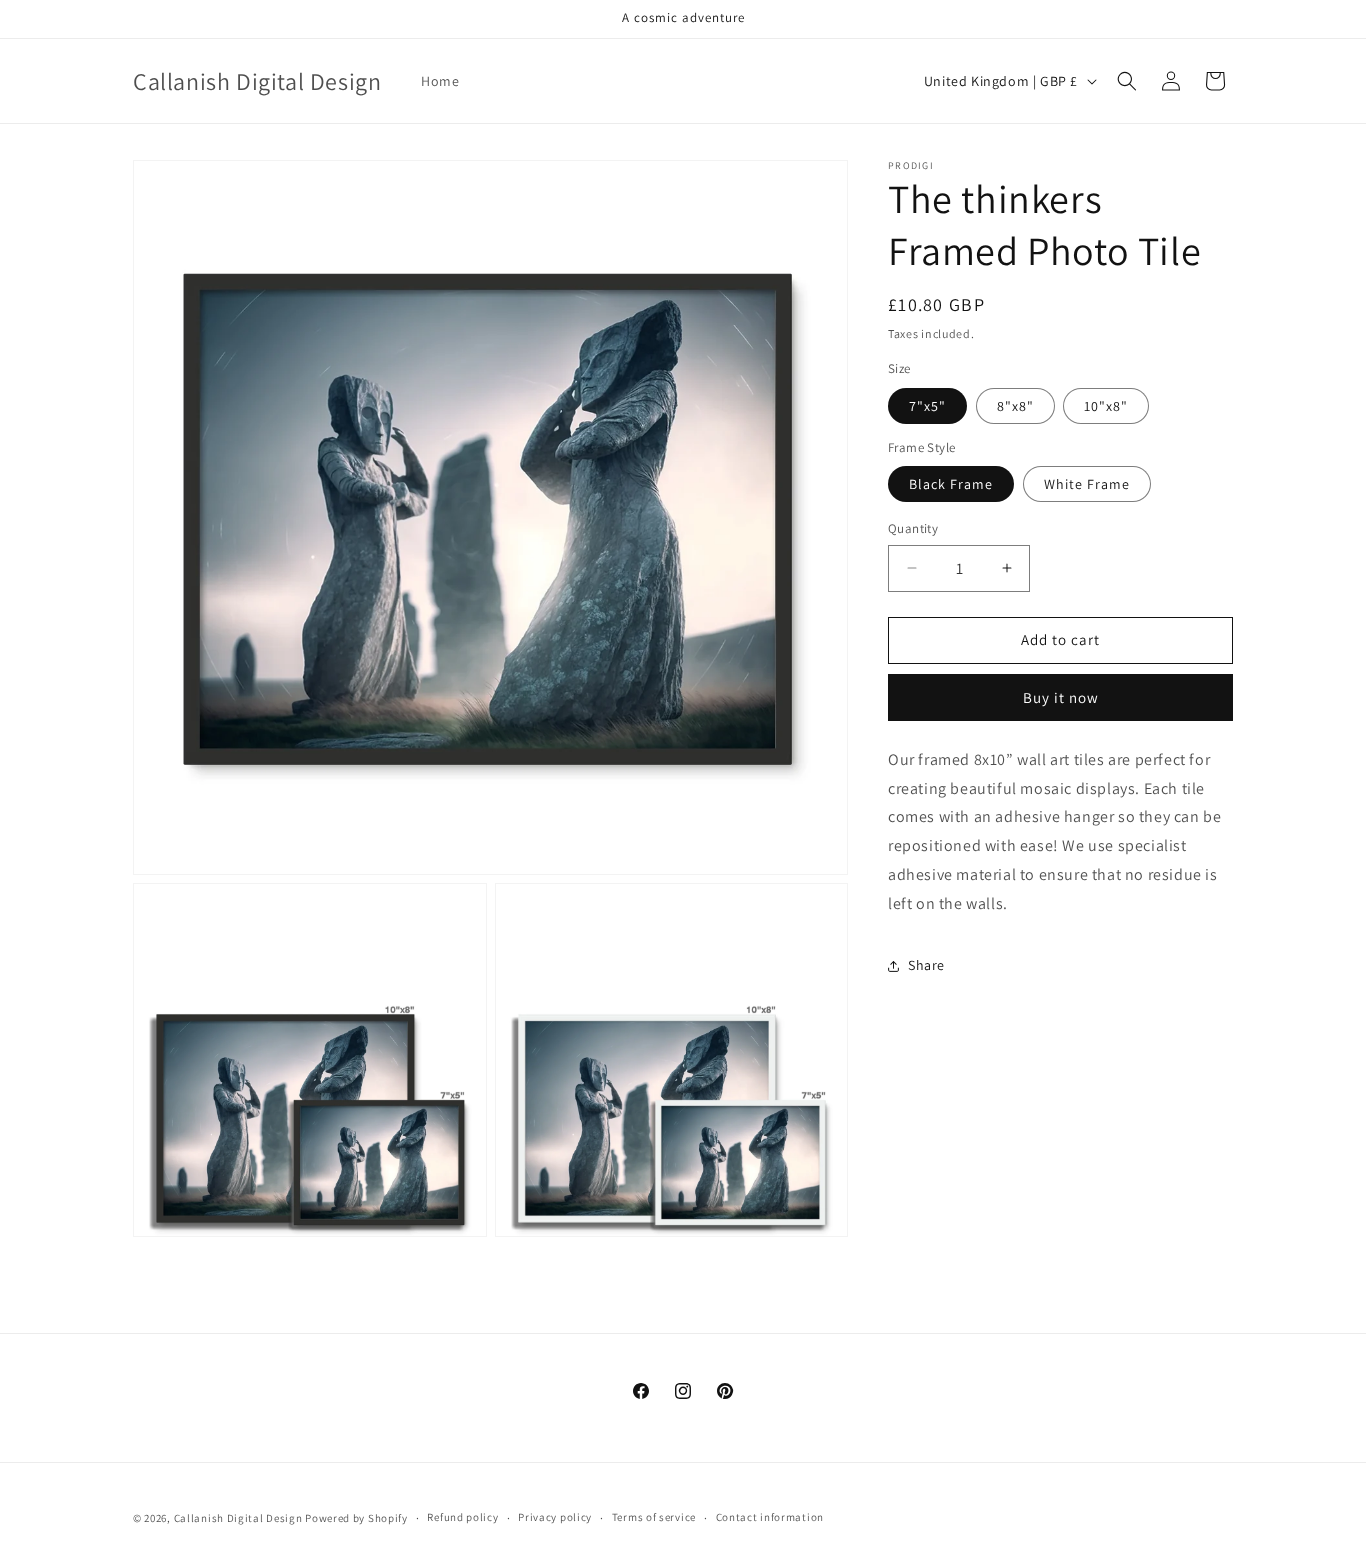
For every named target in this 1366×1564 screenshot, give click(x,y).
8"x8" (1015, 406)
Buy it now (1061, 697)
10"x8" (1106, 406)
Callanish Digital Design (238, 1518)
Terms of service (654, 1517)
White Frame (1087, 484)
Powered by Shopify (356, 1518)
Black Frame (951, 484)
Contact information (770, 1517)
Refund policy (462, 1517)
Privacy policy (555, 1517)
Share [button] (926, 965)
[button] (1127, 81)
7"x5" (927, 406)
